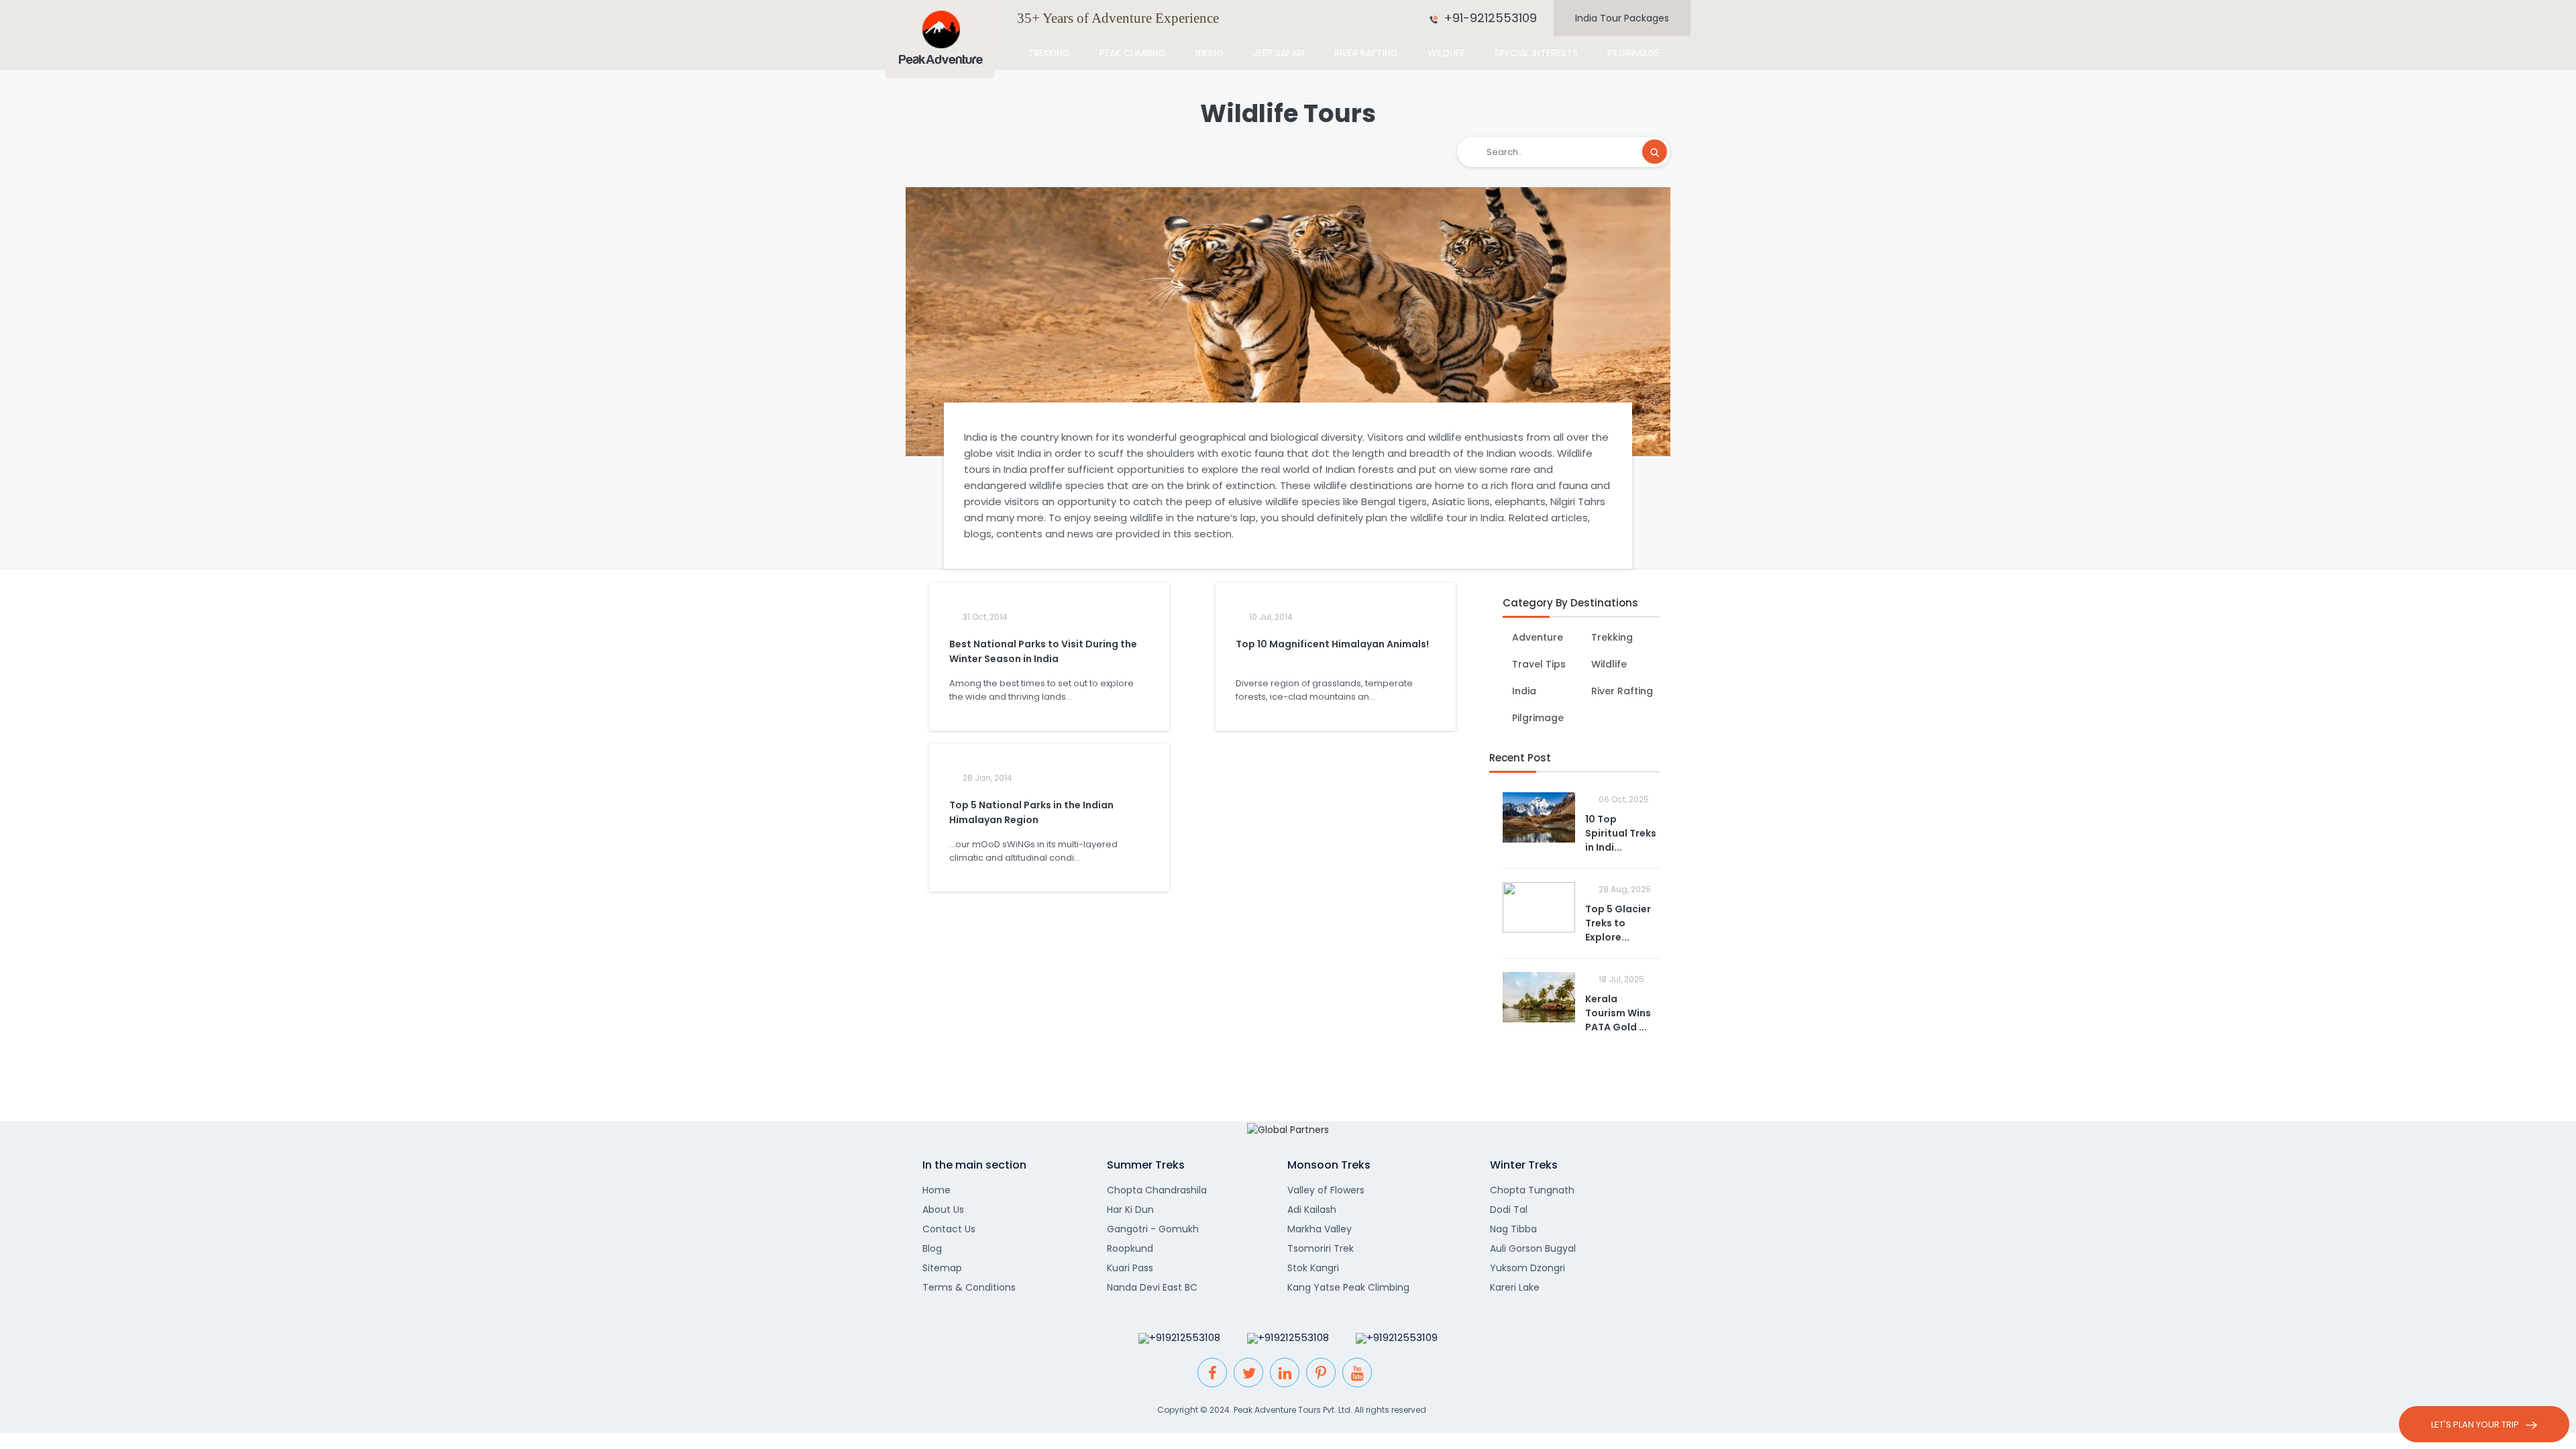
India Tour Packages (1622, 18)
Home (936, 1190)
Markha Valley (1320, 1229)
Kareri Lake (1515, 1287)
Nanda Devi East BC (1152, 1287)
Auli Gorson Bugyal (1533, 1248)
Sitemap (942, 1268)
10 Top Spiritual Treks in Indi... (1621, 833)
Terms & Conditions (969, 1287)
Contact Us (949, 1229)
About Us (943, 1210)
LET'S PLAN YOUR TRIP (2475, 1425)
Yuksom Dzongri (1527, 1268)
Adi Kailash (1312, 1210)
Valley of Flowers (1326, 1190)
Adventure (1536, 637)
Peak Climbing (1133, 53)
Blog (932, 1248)
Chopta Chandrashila (1157, 1190)
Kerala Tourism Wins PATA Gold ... (1618, 1013)
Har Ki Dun (1130, 1210)
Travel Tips (1538, 664)
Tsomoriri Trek (1321, 1248)
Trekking (1049, 53)
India (1523, 691)
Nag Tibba (1513, 1229)
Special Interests (1536, 53)
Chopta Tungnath (1532, 1190)
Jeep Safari (1279, 53)
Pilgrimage (1633, 53)
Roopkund (1130, 1248)
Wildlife (1446, 53)
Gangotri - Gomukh (1153, 1229)
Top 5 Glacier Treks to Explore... (1618, 923)
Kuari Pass (1130, 1268)
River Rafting (1366, 53)
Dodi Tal (1509, 1210)
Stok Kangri (1313, 1268)
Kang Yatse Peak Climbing (1348, 1287)
